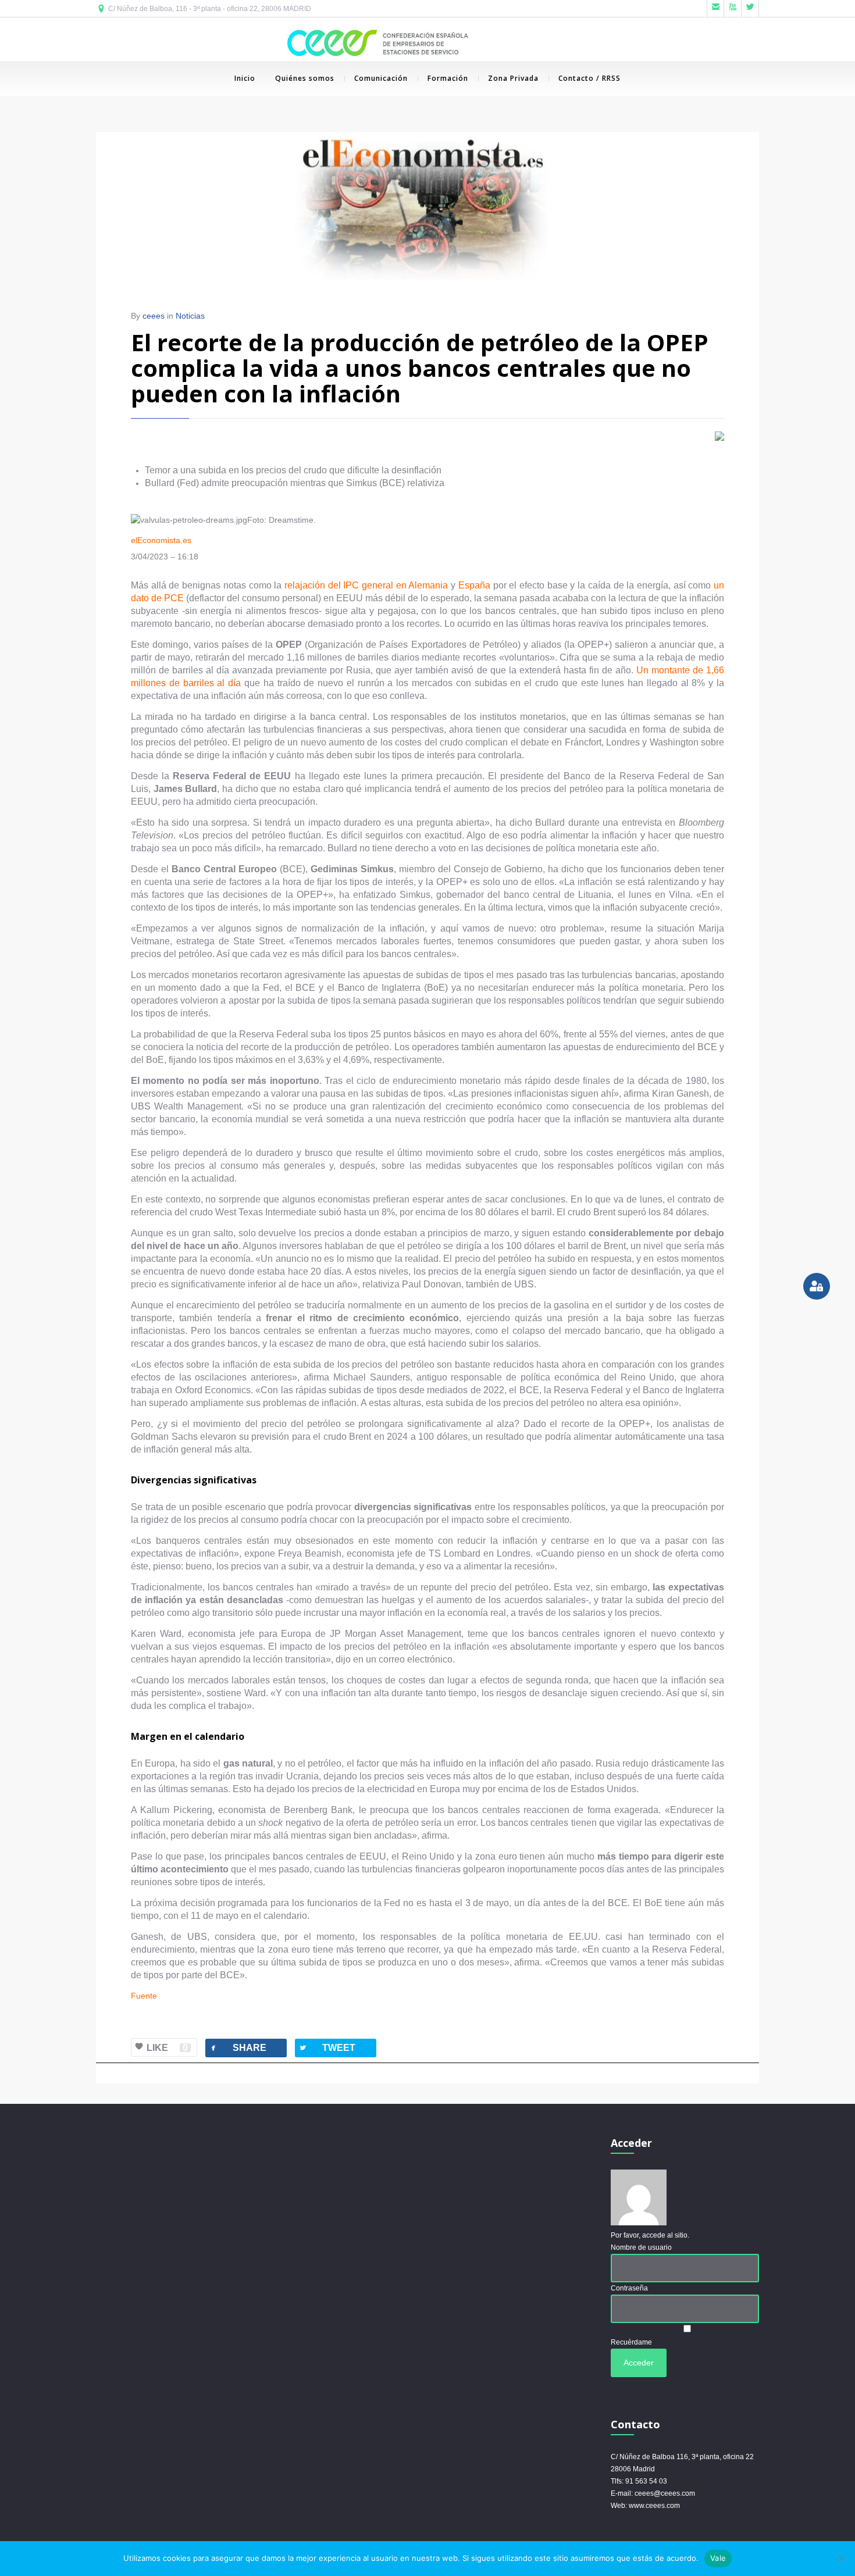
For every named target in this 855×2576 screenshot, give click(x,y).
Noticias (190, 316)
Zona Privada (513, 78)
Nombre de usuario (641, 2247)
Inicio (245, 78)
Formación (448, 78)
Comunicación (381, 78)
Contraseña (629, 2288)
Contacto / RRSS (589, 78)
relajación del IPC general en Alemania (366, 585)
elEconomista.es (161, 540)
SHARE (238, 2048)
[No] (840, 2559)
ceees (154, 316)
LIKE (167, 2048)
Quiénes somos (305, 78)
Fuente (144, 1996)
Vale (718, 2558)
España (474, 585)
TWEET (327, 2048)
